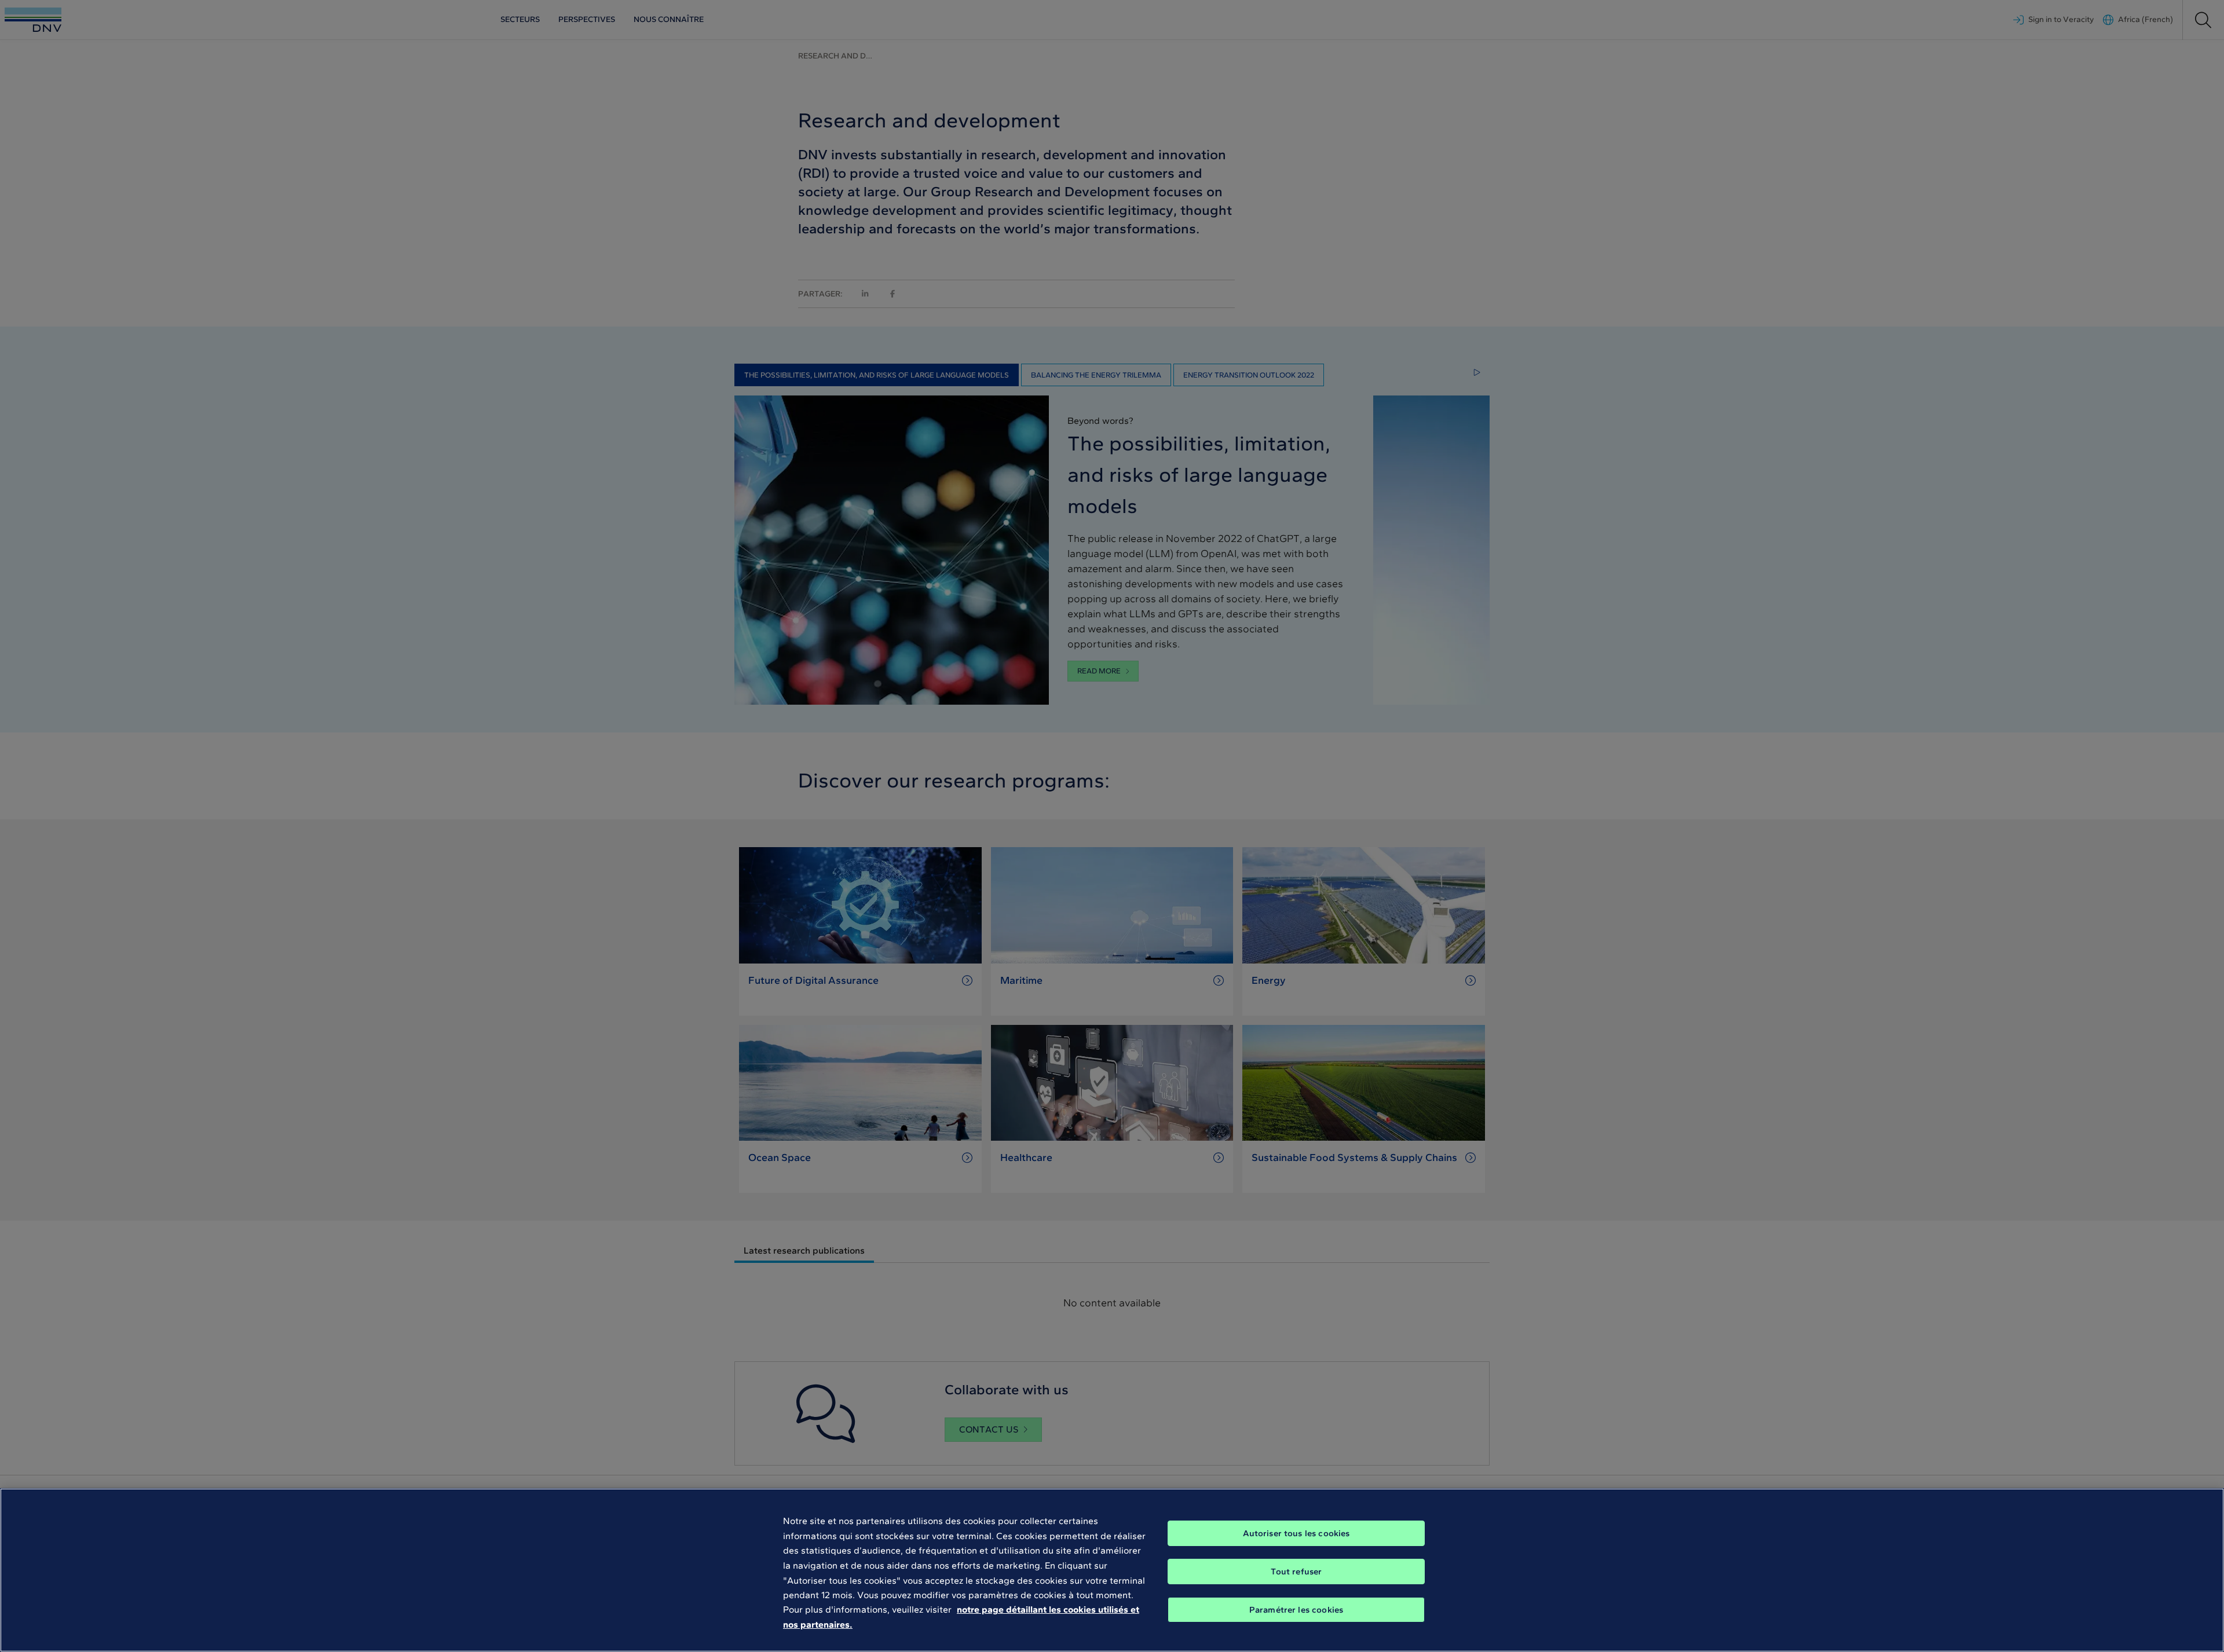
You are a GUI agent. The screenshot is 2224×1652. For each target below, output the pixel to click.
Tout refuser (1296, 1572)
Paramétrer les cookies (1296, 1610)
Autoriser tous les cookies (1296, 1533)
